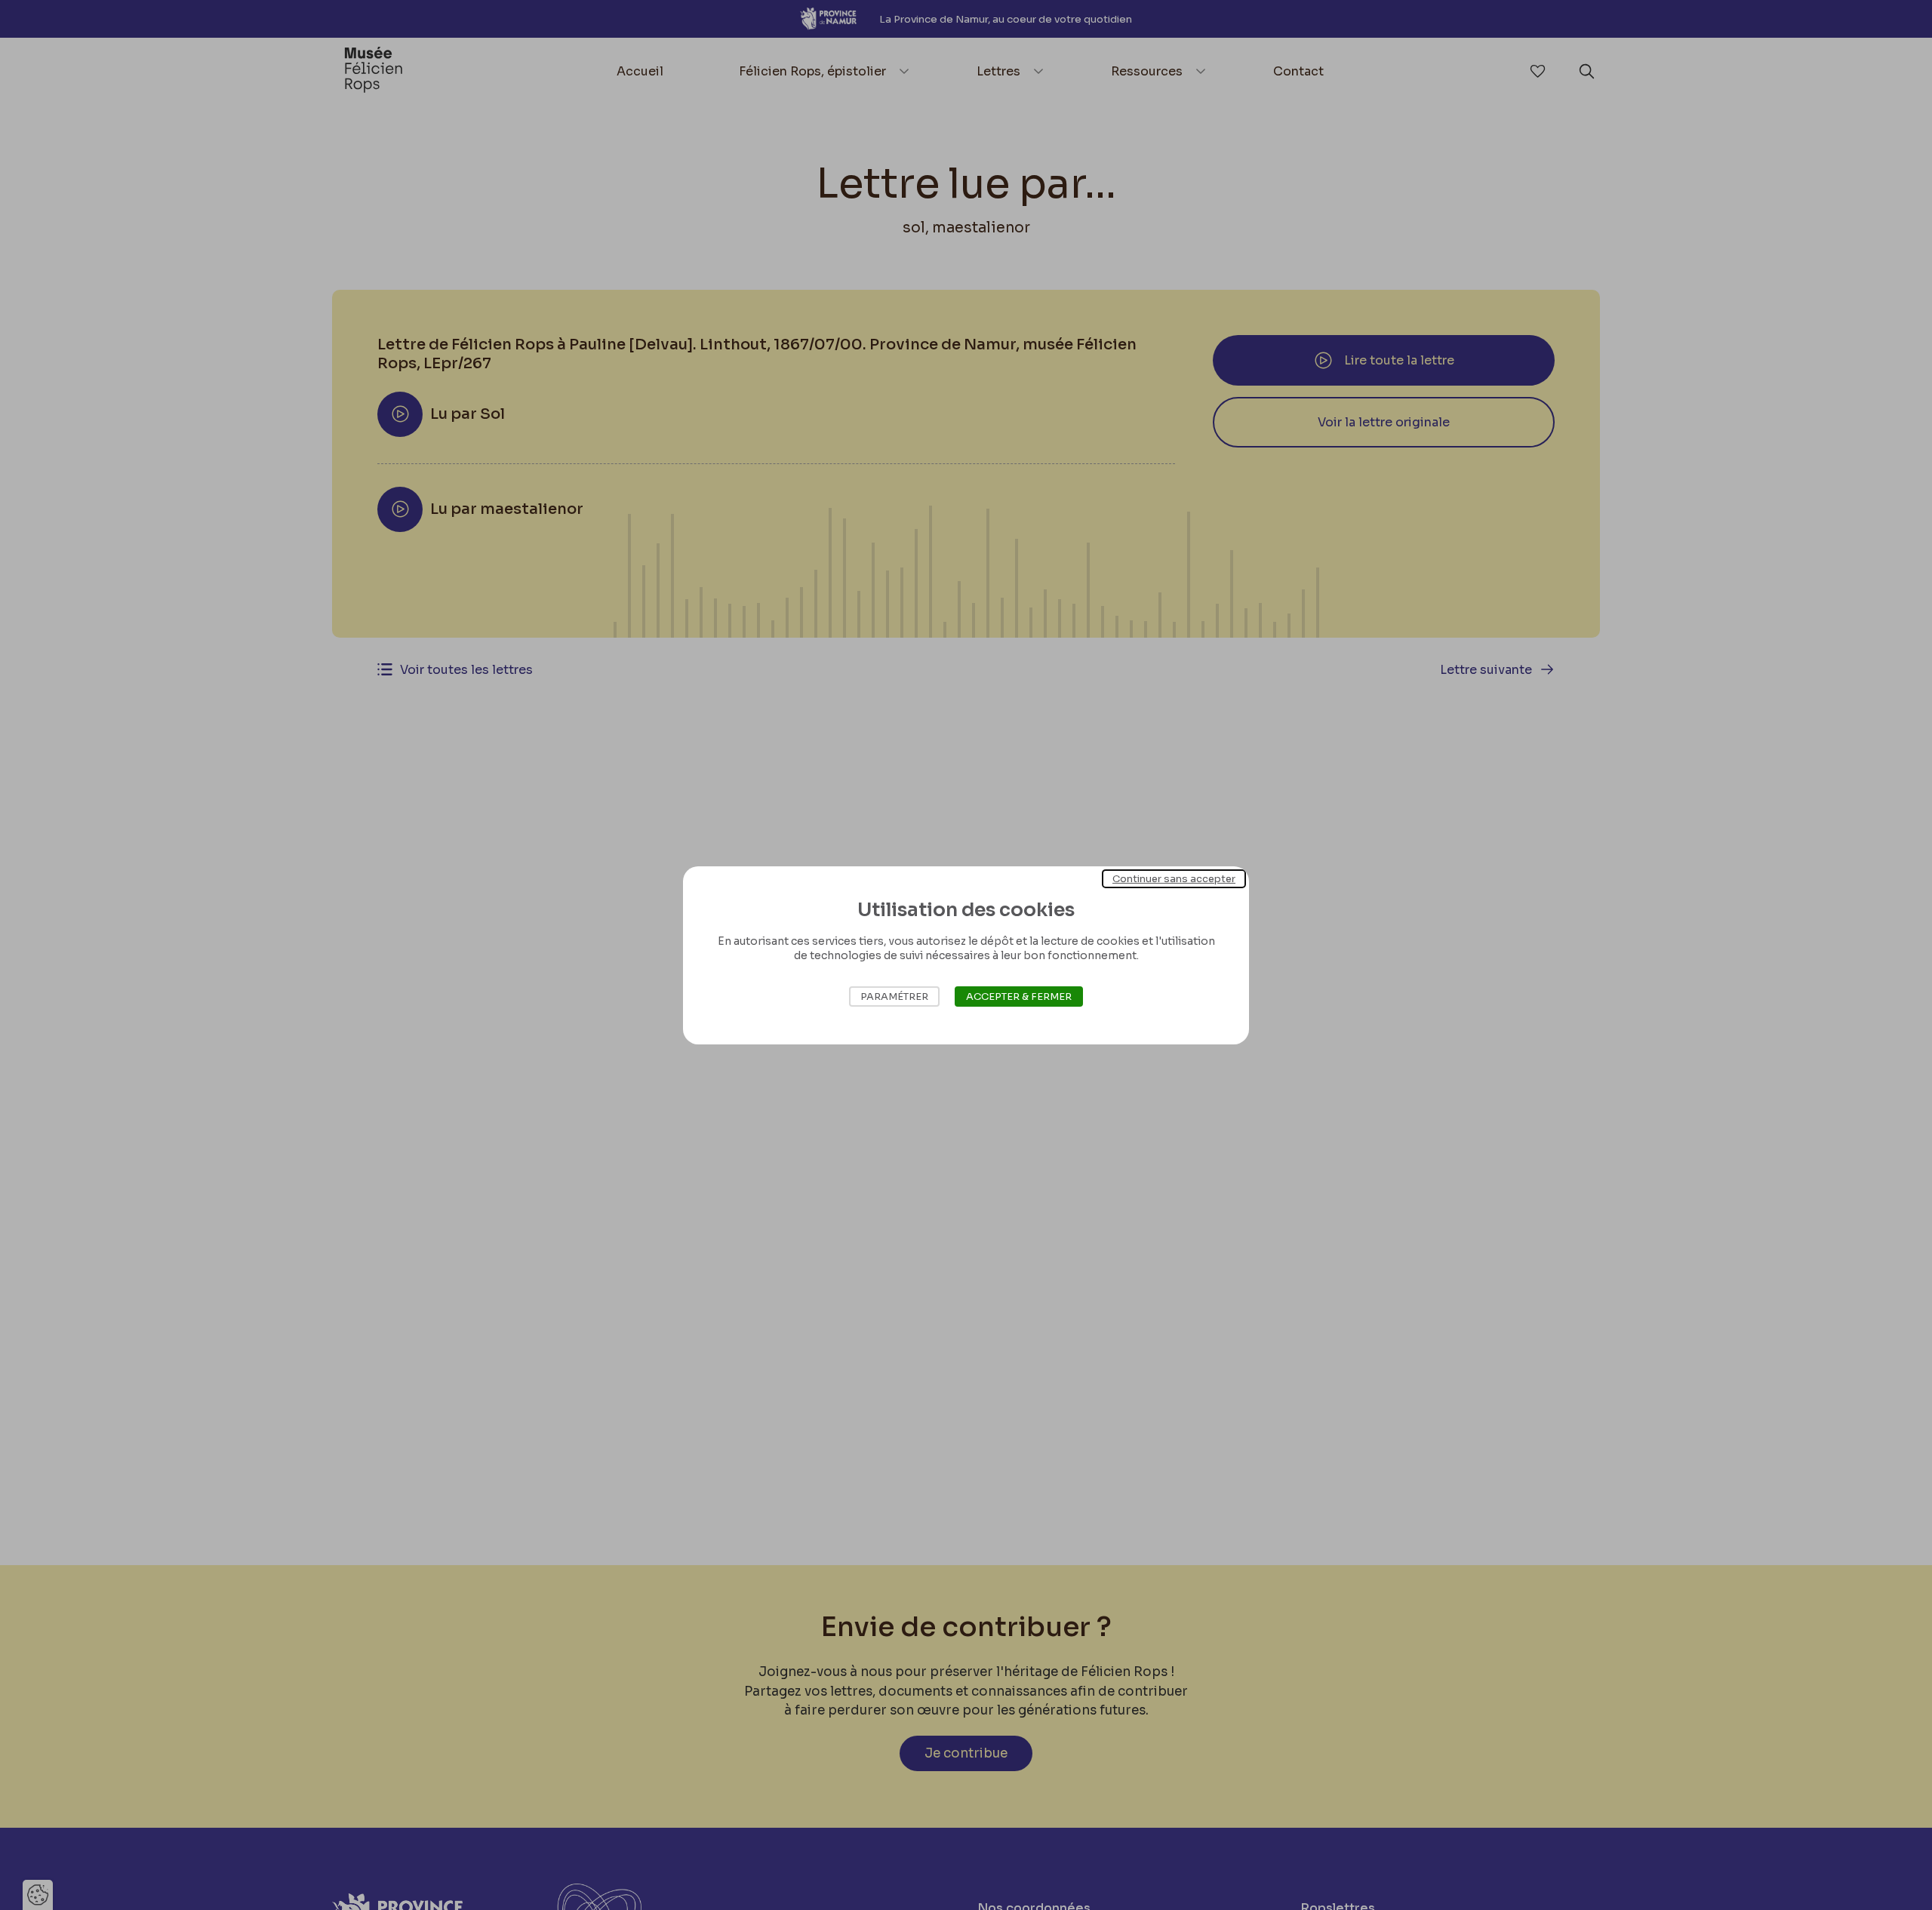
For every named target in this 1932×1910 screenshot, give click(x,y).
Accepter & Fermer (1019, 997)
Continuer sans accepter (1174, 878)
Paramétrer (894, 997)
